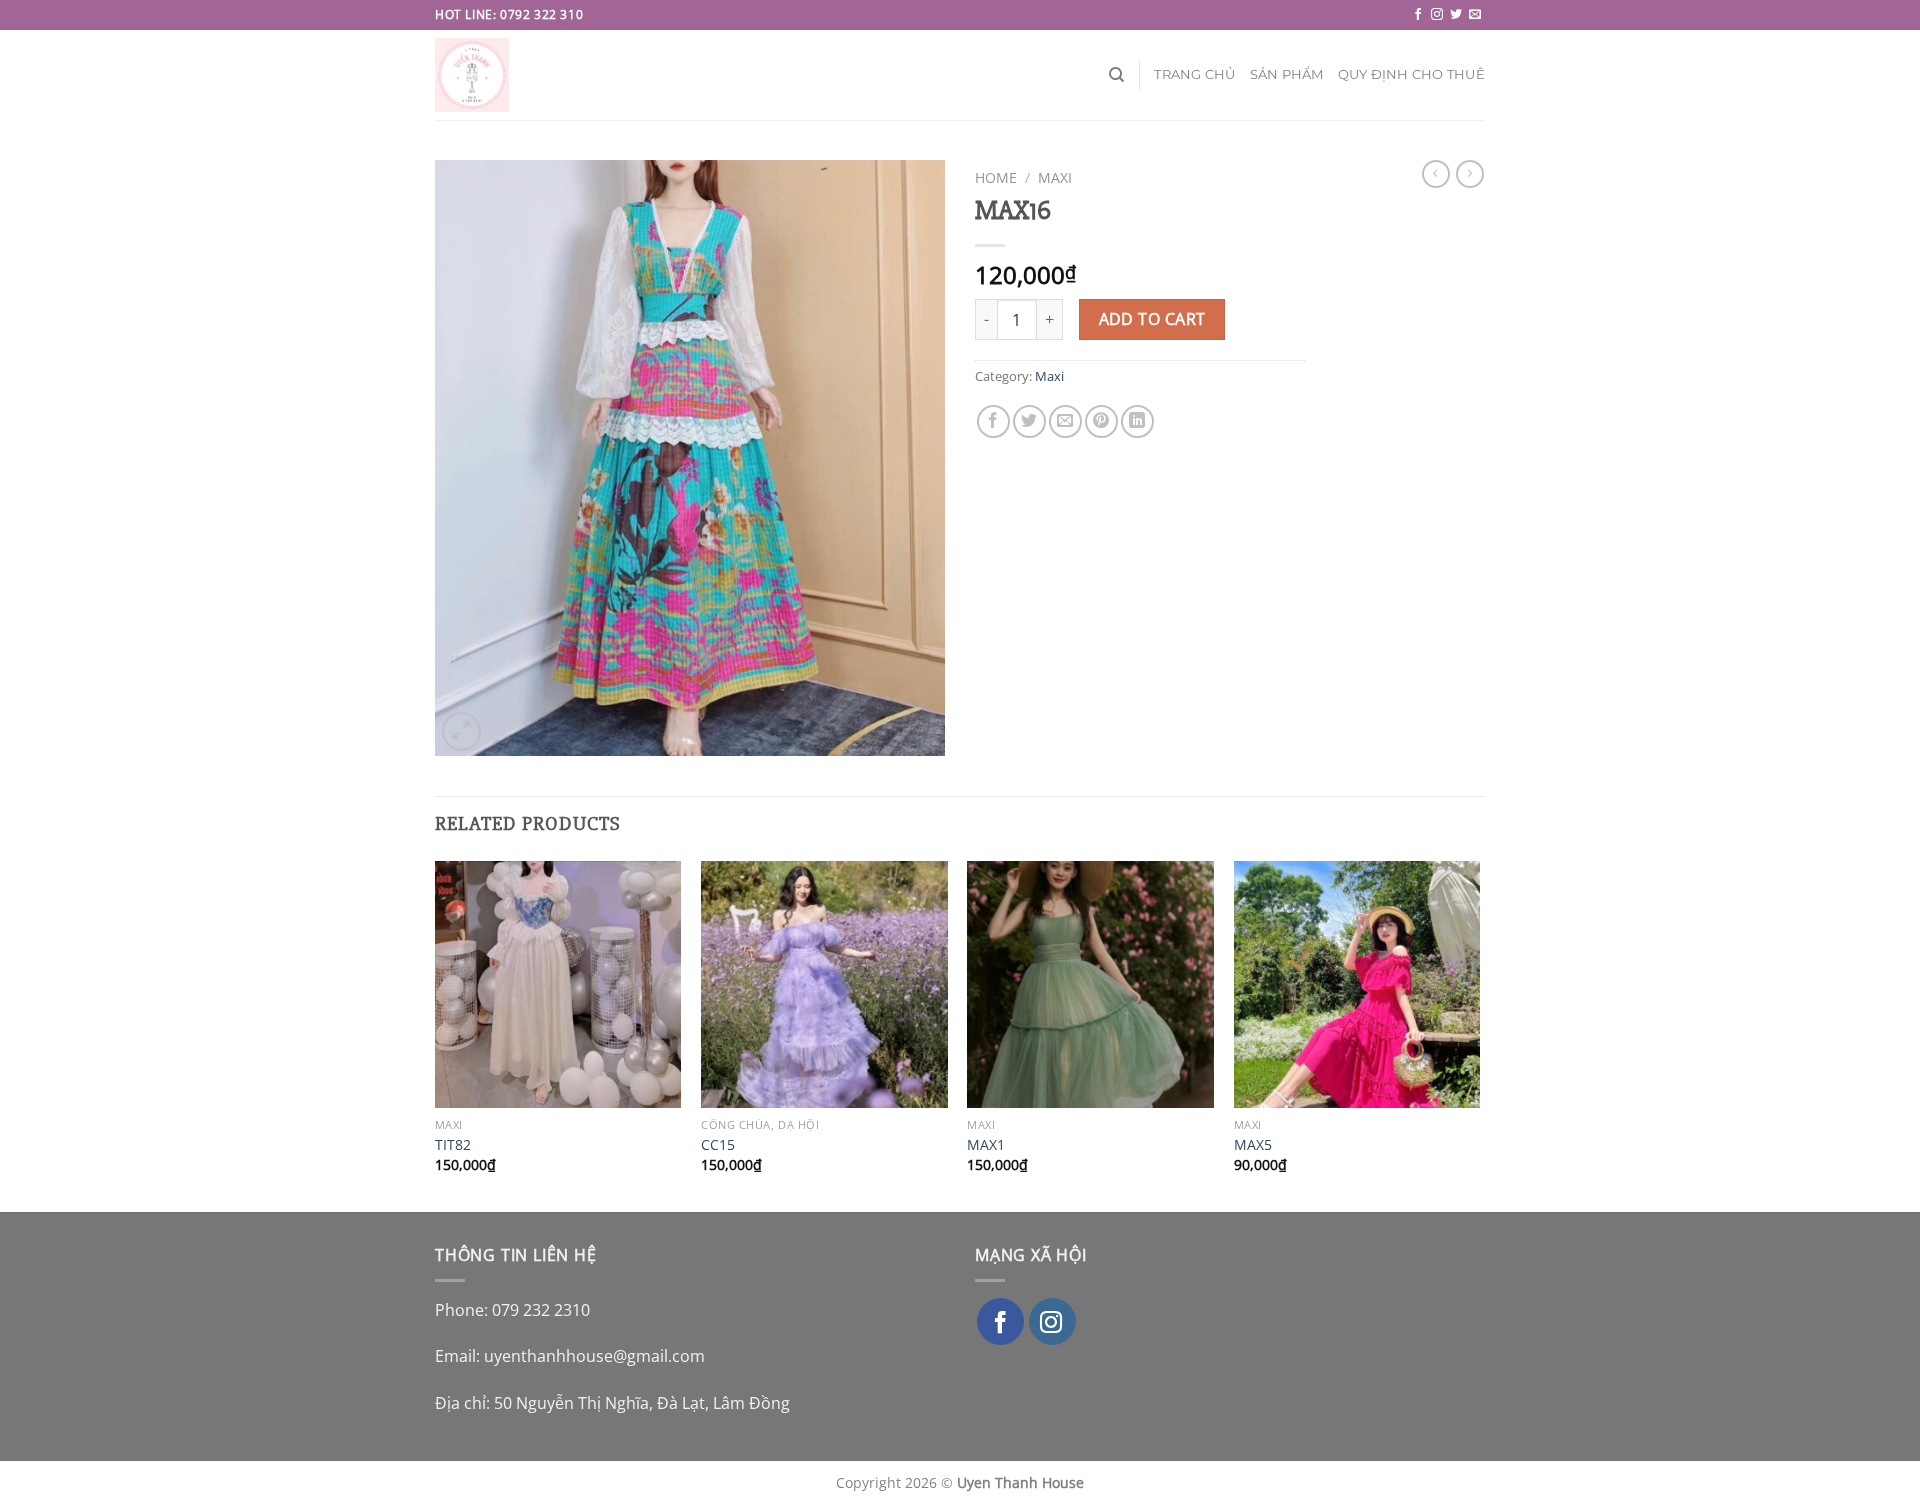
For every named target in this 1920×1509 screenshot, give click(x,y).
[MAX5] (1357, 984)
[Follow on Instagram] (1437, 15)
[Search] (1116, 75)
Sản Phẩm (1287, 74)
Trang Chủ (1194, 74)
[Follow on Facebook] (1418, 15)
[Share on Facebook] (993, 421)
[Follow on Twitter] (1456, 15)
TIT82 (453, 1145)
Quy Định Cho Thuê (1411, 74)
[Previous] (436, 1034)
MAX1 (986, 1145)
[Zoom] (461, 731)
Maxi (1055, 177)
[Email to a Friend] (1065, 421)
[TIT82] (558, 984)
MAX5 (1253, 1145)
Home (996, 177)
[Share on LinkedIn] (1137, 421)
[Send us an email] (1475, 15)
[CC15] (824, 984)
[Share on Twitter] (1029, 421)
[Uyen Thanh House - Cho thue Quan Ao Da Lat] (476, 75)
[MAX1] (1090, 984)
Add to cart (1152, 319)
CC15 (718, 1145)
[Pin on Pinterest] (1101, 421)
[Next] (1479, 1034)
